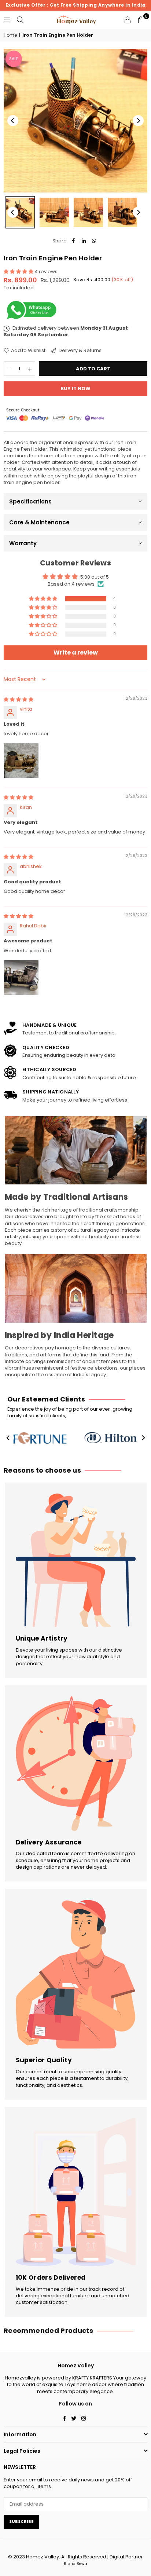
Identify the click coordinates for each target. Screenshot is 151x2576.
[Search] (20, 20)
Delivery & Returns (80, 351)
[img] (19, 699)
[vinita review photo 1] (21, 761)
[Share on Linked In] (84, 241)
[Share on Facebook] (73, 241)
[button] (141, 20)
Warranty (23, 543)
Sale (14, 59)
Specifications (30, 501)
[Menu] (7, 20)
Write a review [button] (76, 653)
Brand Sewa (75, 2564)
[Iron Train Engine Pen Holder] (20, 212)
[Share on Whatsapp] (94, 241)
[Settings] (128, 20)
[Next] (138, 121)
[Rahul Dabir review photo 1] (21, 978)
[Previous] (13, 121)
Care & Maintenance (39, 522)
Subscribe (21, 2521)
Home (10, 35)
